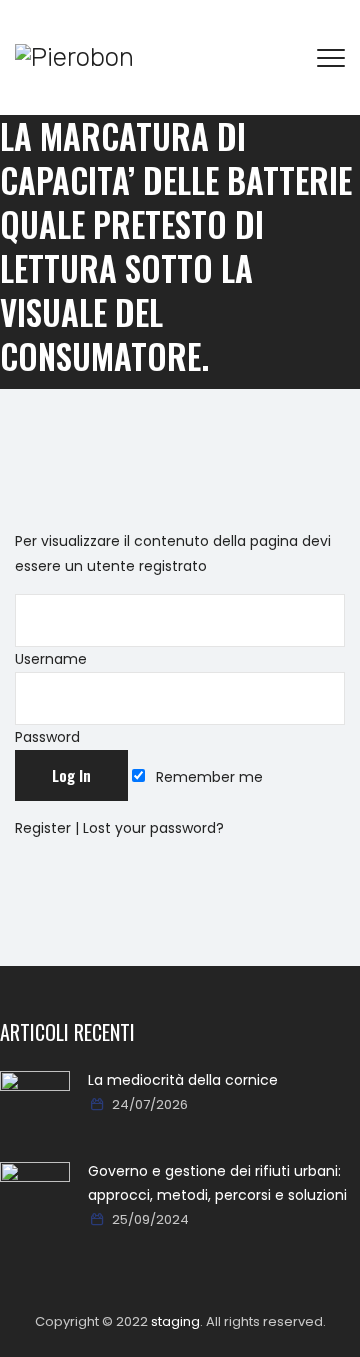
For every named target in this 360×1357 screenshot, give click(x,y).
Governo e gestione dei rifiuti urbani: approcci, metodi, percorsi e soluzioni (217, 1183)
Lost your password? (153, 828)
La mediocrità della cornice (183, 1080)
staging (175, 1321)
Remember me (207, 777)
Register (43, 828)
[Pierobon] (74, 57)
